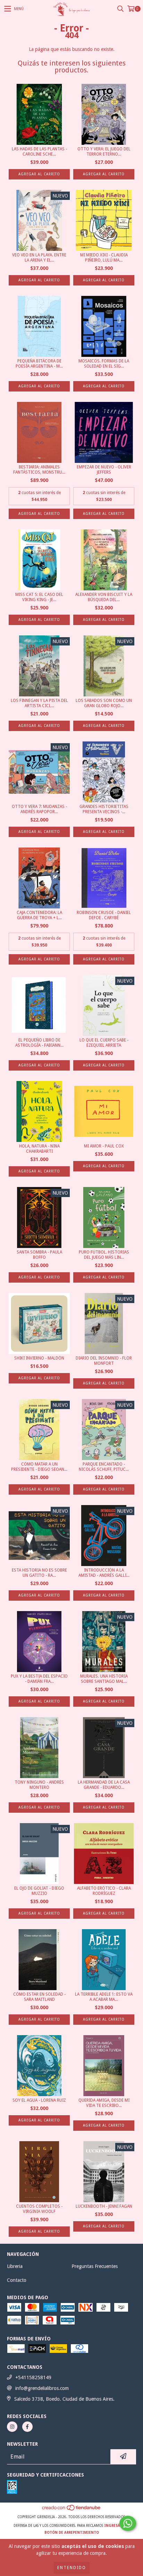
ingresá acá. (117, 2526)
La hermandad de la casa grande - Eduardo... (104, 1785)
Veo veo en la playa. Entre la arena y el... (39, 258)
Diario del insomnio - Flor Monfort (104, 1361)
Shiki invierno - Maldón (39, 1358)
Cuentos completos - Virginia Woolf (39, 2209)
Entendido (72, 2568)
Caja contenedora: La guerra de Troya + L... (39, 915)
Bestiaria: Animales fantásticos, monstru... (39, 470)
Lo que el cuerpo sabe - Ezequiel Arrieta (104, 1043)
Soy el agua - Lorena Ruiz (39, 2100)
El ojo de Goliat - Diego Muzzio (39, 1891)
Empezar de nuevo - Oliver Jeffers (104, 470)
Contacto (17, 2280)
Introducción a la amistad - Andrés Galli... (104, 1573)
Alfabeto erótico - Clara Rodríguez (104, 1891)
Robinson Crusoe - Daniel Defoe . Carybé (104, 915)
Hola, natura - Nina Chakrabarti (39, 1149)
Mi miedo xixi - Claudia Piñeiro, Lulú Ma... (104, 258)
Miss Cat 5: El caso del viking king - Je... (39, 597)
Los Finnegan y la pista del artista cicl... (39, 703)
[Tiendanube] (72, 2510)
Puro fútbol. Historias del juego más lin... (104, 1255)
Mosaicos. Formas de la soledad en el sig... (104, 364)
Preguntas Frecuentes (95, 2266)
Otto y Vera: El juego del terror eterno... (104, 152)
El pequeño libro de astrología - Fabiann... (39, 1043)
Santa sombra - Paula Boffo (39, 1255)
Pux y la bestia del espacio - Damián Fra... (39, 1679)
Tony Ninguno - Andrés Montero (39, 1785)
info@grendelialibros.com (42, 2388)
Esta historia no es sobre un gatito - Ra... (39, 1573)
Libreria (15, 2266)
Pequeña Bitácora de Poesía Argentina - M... (39, 364)
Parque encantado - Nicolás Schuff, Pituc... (104, 1467)
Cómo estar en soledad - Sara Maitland (39, 1997)
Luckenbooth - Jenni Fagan (104, 2206)
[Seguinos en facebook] (27, 2427)
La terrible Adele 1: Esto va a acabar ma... (104, 1997)
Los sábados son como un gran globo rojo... (104, 703)
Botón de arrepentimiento (72, 2533)
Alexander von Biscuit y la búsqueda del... (104, 597)
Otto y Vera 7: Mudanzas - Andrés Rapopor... (39, 809)
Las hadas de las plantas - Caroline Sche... (39, 152)
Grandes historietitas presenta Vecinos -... (104, 809)
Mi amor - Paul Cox (104, 1146)
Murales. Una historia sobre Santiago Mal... (104, 1679)
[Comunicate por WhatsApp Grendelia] (128, 2523)
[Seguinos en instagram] (12, 2427)
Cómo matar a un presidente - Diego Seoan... (39, 1467)
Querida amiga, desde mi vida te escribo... (104, 2103)
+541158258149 (33, 2377)
